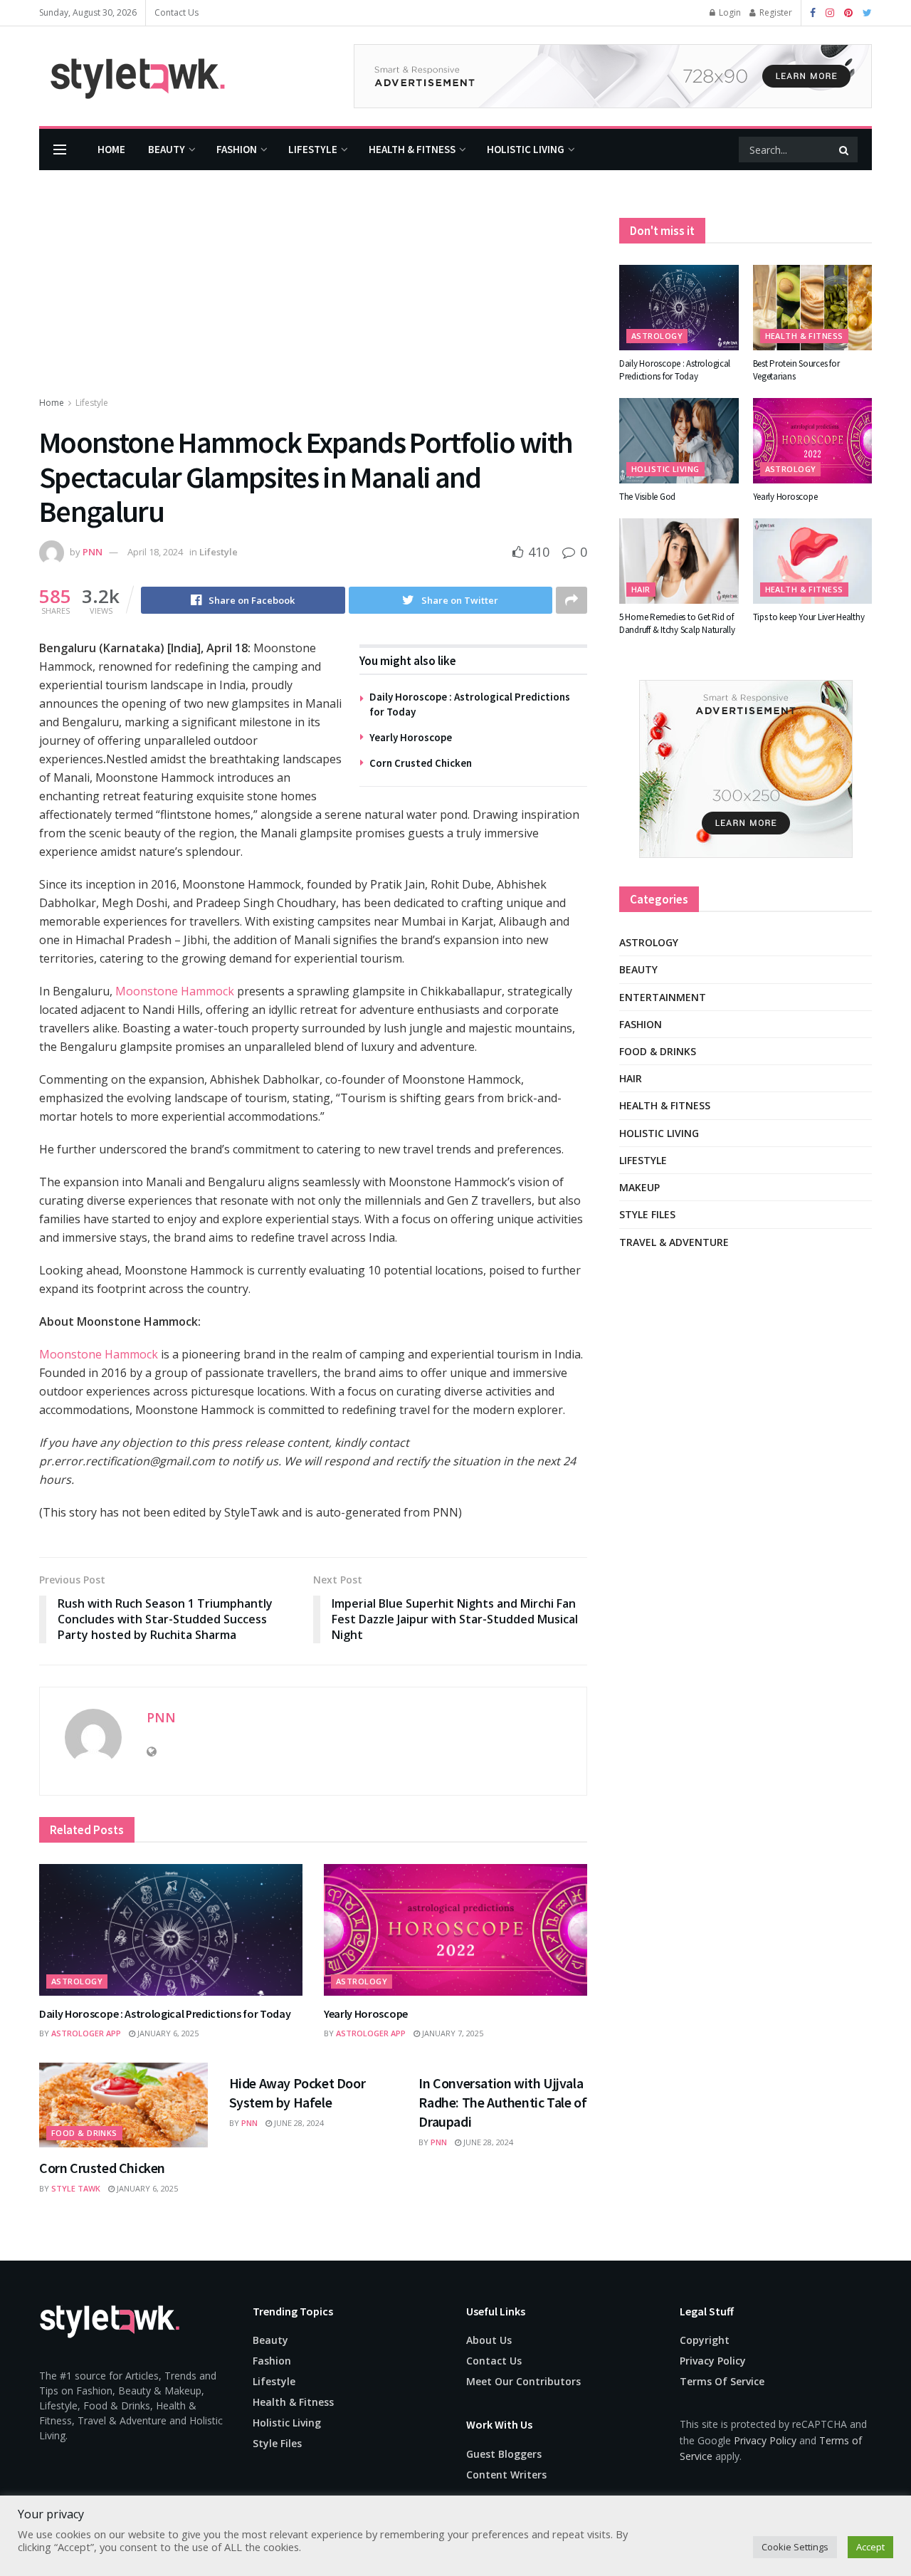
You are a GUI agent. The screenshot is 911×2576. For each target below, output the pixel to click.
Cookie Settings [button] (795, 2547)
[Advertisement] (313, 288)
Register (775, 12)
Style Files (647, 1214)
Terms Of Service (722, 2381)
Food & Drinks (84, 2133)
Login (729, 12)
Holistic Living (526, 149)
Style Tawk (76, 2188)
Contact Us (177, 12)
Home (111, 149)
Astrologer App (86, 2033)
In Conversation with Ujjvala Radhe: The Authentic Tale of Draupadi (502, 2102)
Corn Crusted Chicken (421, 763)
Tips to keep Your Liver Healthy (809, 617)
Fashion (237, 149)
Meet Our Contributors (523, 2381)
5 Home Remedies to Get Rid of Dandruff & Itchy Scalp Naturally (677, 623)
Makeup (639, 1187)
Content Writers (506, 2475)
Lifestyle (313, 149)
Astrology (77, 1981)
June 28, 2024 (298, 2123)
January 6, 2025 (167, 2033)
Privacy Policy (713, 2361)
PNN (93, 552)
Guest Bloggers (504, 2454)
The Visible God (647, 497)
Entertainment (663, 997)
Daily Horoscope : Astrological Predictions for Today (165, 2014)
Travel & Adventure (674, 1242)
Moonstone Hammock (173, 991)
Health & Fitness (412, 149)
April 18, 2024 (155, 552)
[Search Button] (845, 150)
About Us (489, 2340)
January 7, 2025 (452, 2033)
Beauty (167, 149)
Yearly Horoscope (411, 737)
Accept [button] (870, 2547)
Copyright (705, 2340)
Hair (641, 589)
